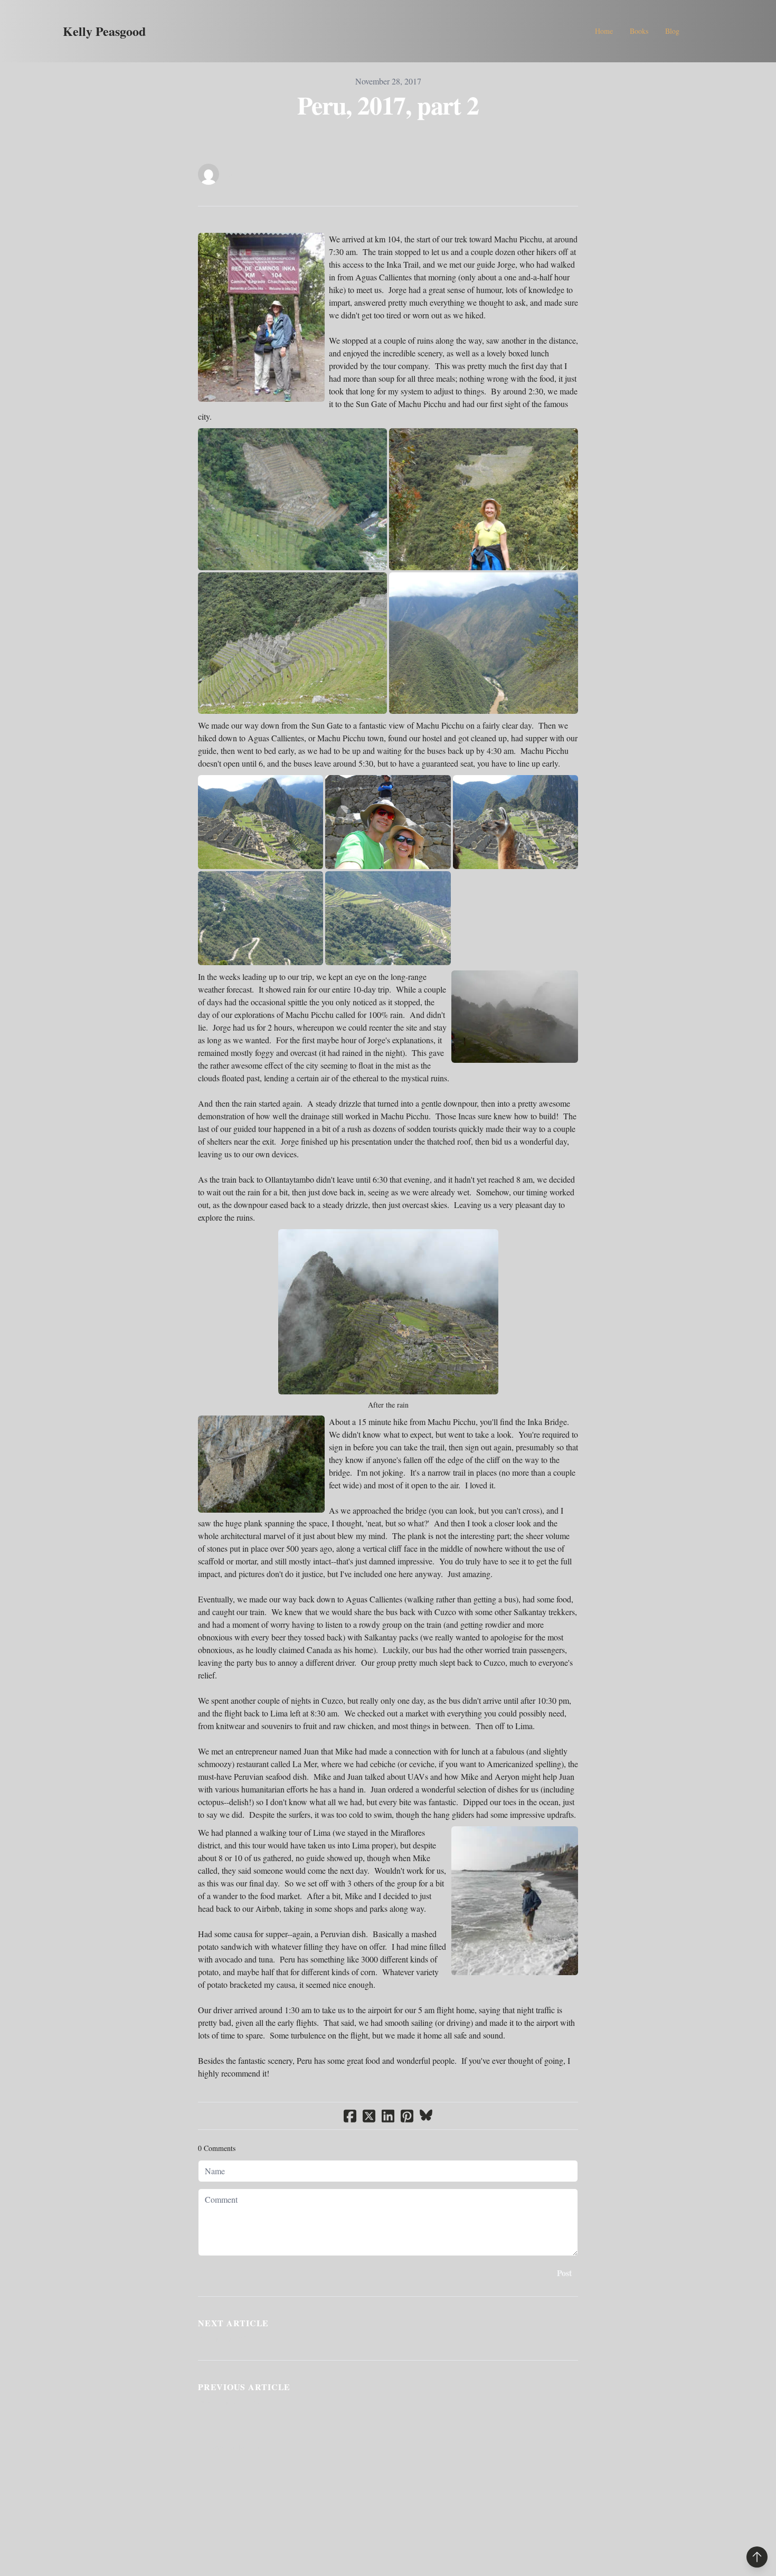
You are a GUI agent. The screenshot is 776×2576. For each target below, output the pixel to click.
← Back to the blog (231, 2447)
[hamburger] (158, 31)
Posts (232, 174)
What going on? (222, 2338)
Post (564, 2273)
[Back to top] (757, 2557)
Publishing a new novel (233, 2402)
